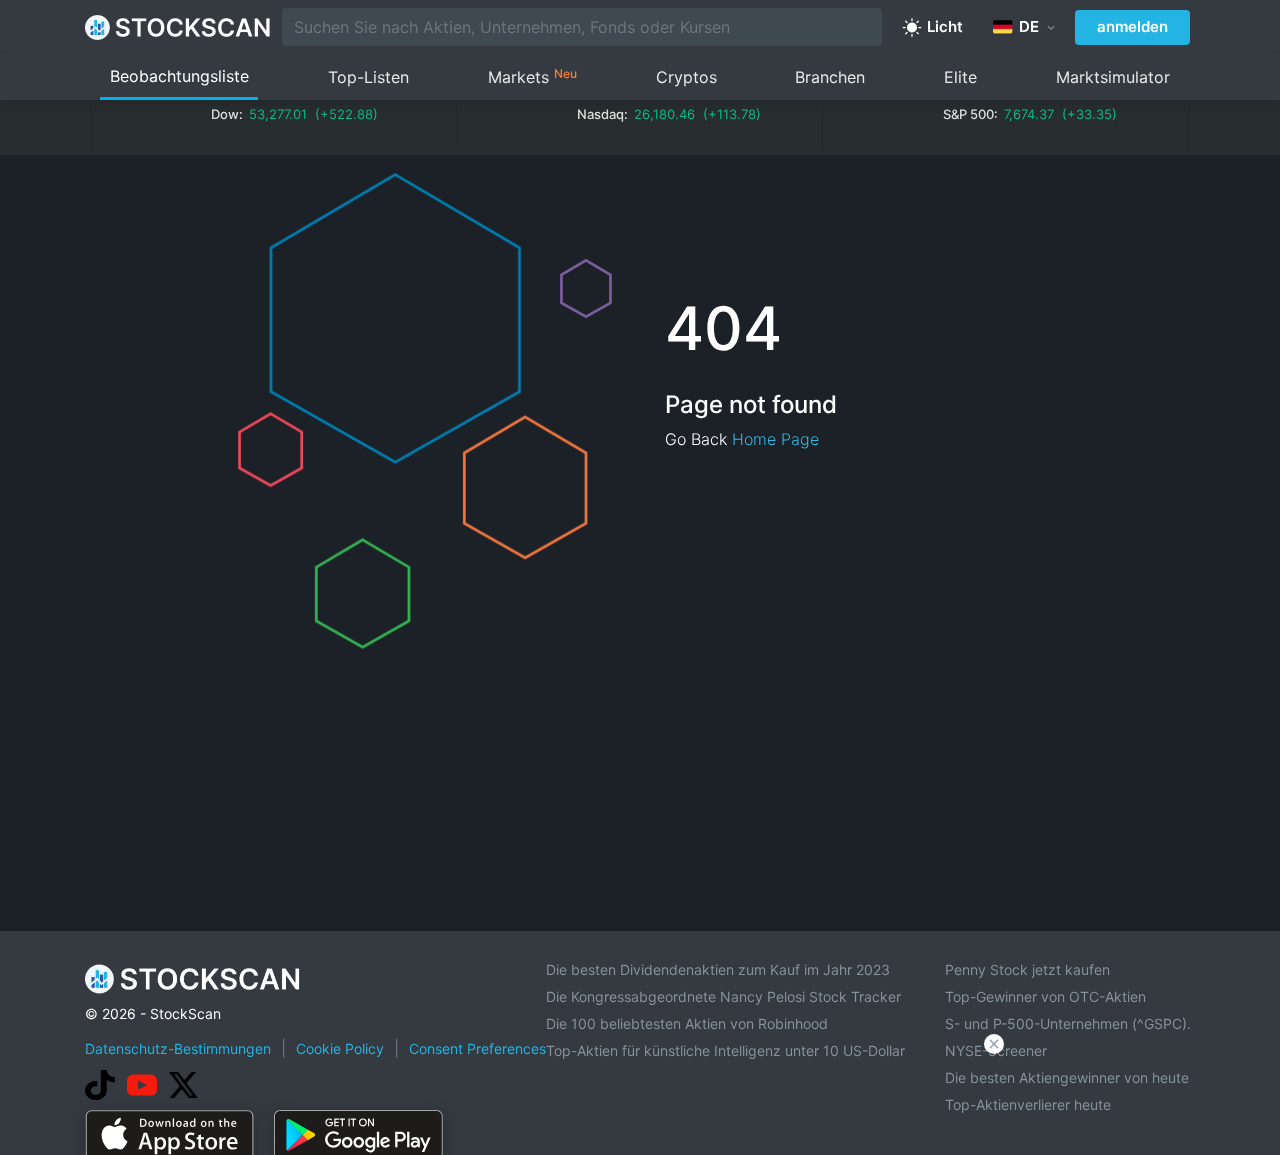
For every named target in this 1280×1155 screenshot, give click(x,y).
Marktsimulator (1113, 77)
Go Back (696, 439)
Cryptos (686, 77)
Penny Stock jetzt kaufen (1027, 969)
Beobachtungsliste (179, 76)
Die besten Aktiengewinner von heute (1067, 1077)
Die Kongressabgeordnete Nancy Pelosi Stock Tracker (723, 996)
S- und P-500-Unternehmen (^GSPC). (1068, 1023)
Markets (532, 76)
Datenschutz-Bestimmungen (178, 1048)
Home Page (775, 439)
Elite (960, 77)
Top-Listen (368, 77)
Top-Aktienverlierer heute (1028, 1104)
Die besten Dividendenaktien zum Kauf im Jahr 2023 (718, 969)
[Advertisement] (640, 1099)
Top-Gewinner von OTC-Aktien (1045, 996)
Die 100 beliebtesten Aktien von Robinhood (687, 1023)
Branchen (830, 77)
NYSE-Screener (996, 1050)
